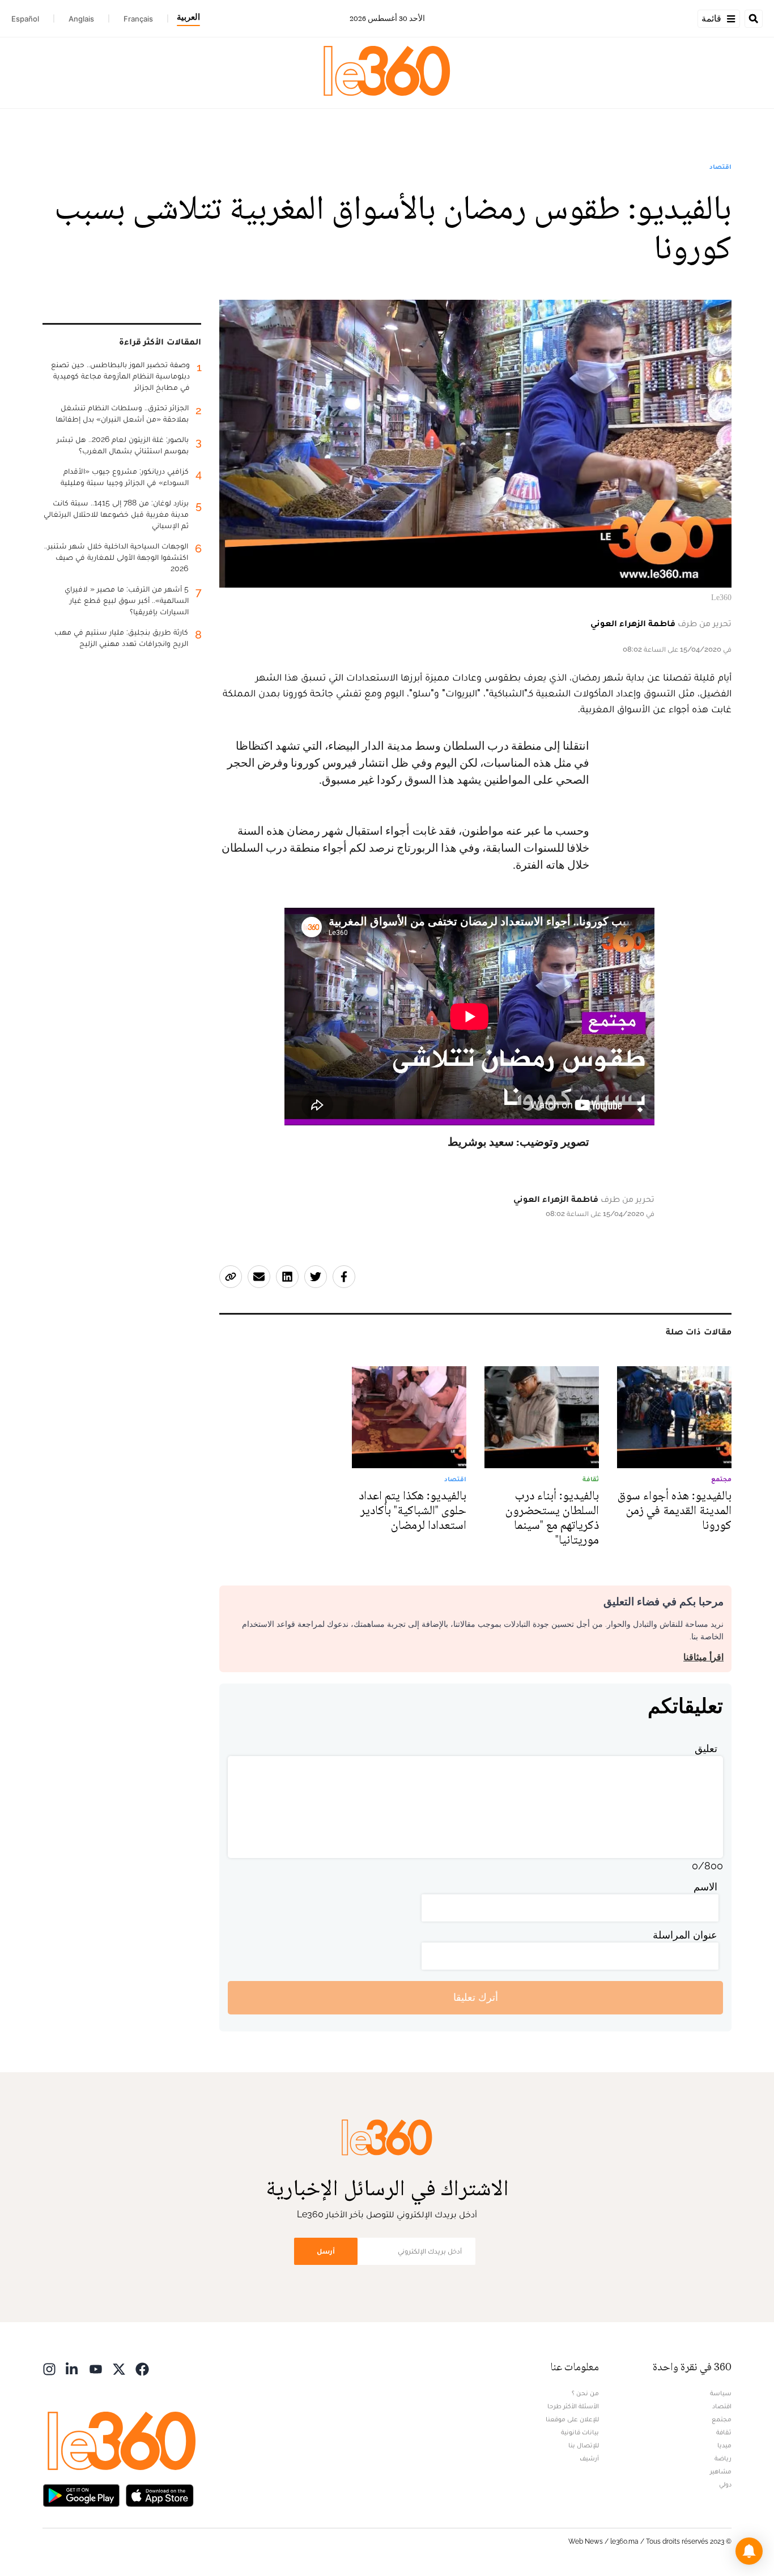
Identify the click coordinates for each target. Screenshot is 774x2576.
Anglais (81, 19)
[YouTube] (96, 2368)
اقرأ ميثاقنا (703, 1657)
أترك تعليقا (476, 1997)
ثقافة (724, 2432)
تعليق (706, 1748)
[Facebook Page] (142, 2368)
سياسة (721, 2393)
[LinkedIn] (73, 2368)
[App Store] (160, 2495)
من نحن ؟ (585, 2393)
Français (138, 19)
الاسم (705, 1887)
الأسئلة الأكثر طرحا (573, 2406)
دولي (725, 2484)
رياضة (723, 2458)
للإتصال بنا (584, 2445)
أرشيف (589, 2458)
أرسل (326, 2251)
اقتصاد (720, 167)
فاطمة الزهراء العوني (633, 623)
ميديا (724, 2445)
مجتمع (722, 2419)
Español (25, 19)
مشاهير (721, 2471)
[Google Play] (81, 2495)
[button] (749, 2551)
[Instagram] (49, 2368)
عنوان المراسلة (685, 1935)
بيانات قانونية (580, 2432)
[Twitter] (119, 2368)
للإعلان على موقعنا (572, 2419)
